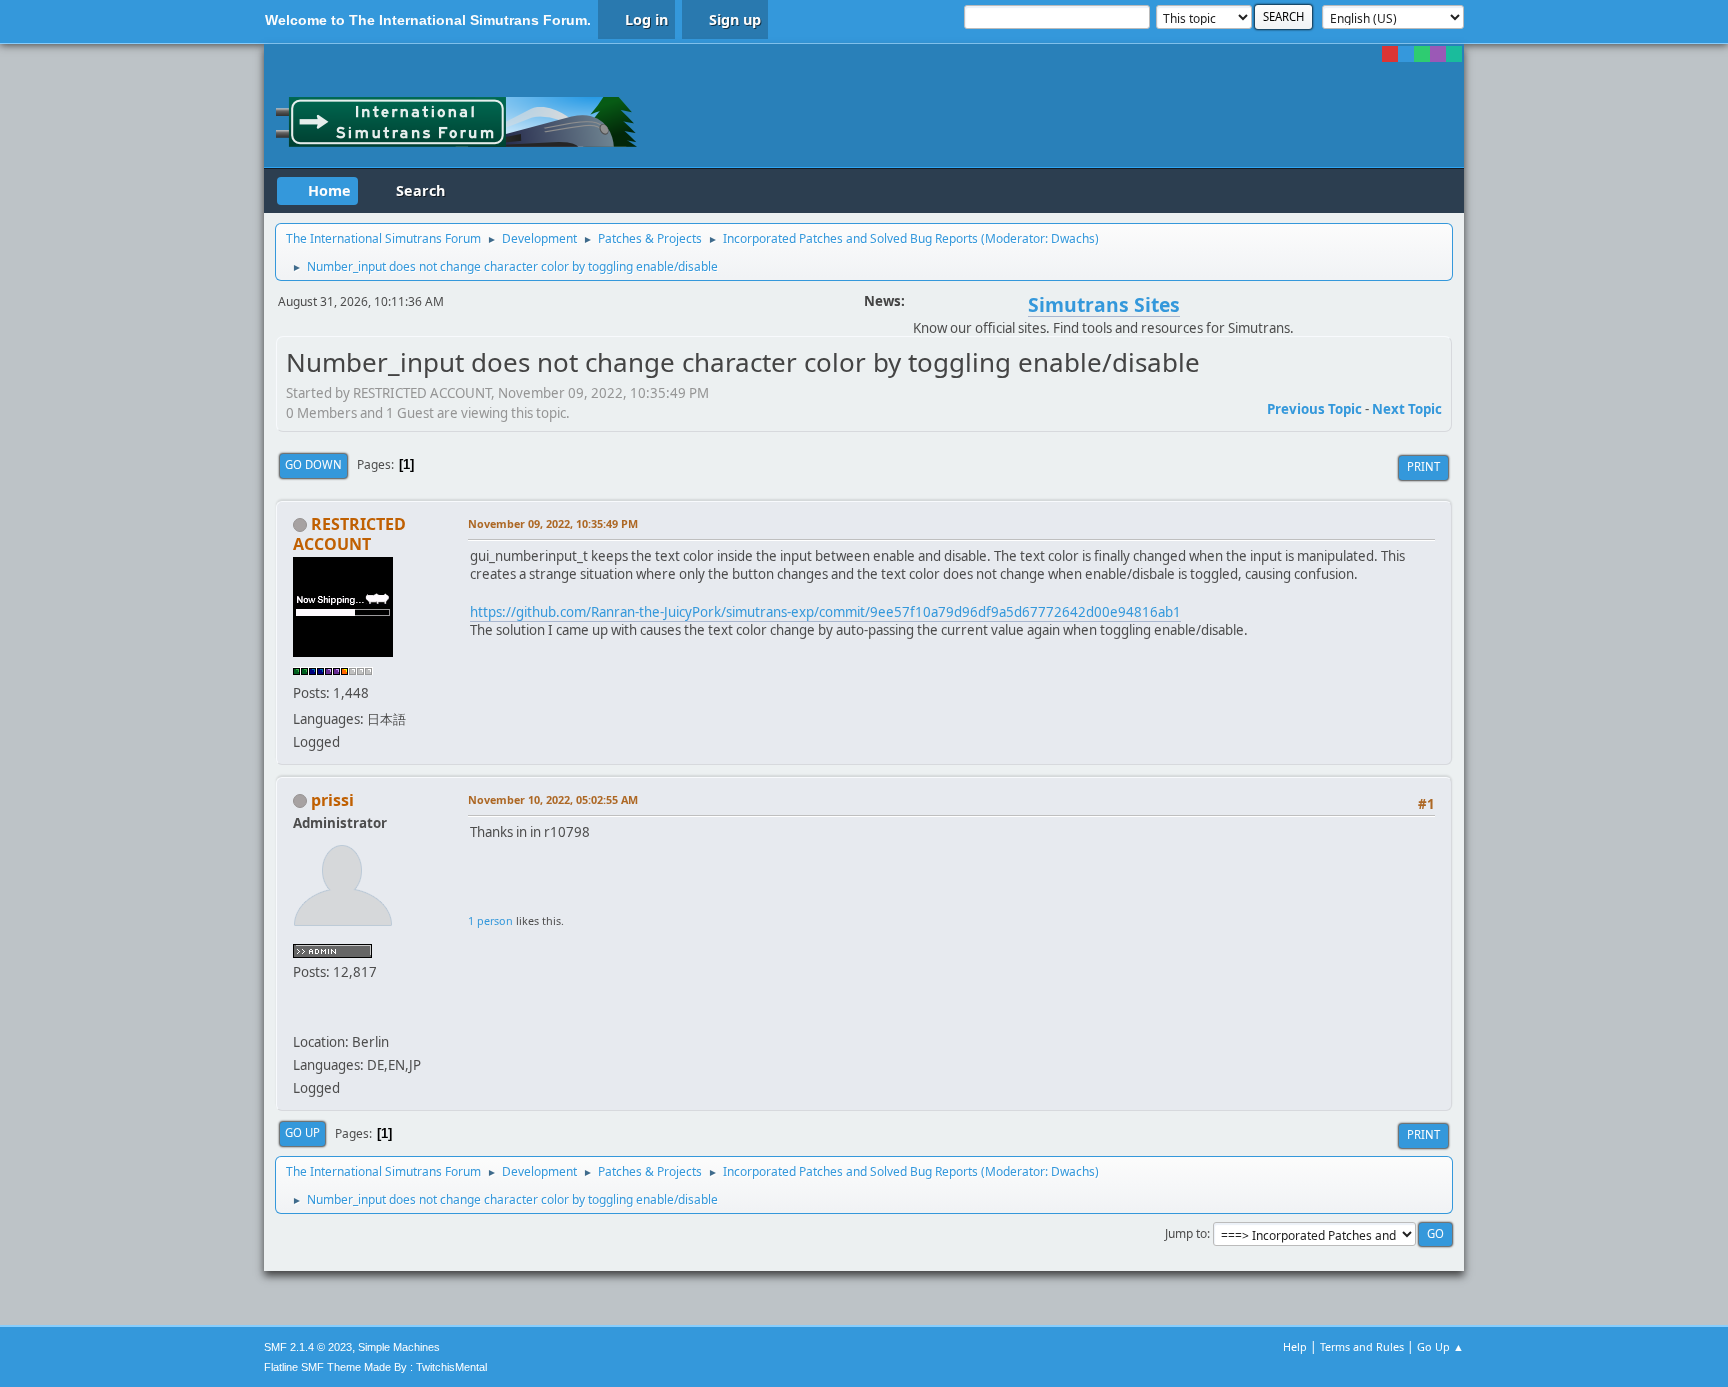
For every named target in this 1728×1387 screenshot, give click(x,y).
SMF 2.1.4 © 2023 (308, 1347)
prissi (332, 800)
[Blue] (1406, 54)
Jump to (1186, 1233)
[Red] (1390, 54)
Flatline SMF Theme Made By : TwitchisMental (375, 1367)
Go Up (302, 1132)
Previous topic (1314, 409)
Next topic (1407, 409)
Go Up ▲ (1440, 1346)
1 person (490, 920)
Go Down (313, 464)
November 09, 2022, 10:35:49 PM (553, 523)
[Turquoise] (1454, 54)
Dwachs (1073, 238)
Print (1423, 466)
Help (1295, 1346)
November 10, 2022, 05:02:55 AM (553, 799)
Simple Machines (399, 1347)
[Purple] (1438, 54)
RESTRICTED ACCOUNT (349, 534)
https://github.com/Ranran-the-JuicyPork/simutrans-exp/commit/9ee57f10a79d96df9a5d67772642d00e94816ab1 (825, 612)
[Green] (1422, 54)
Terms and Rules (1362, 1346)
